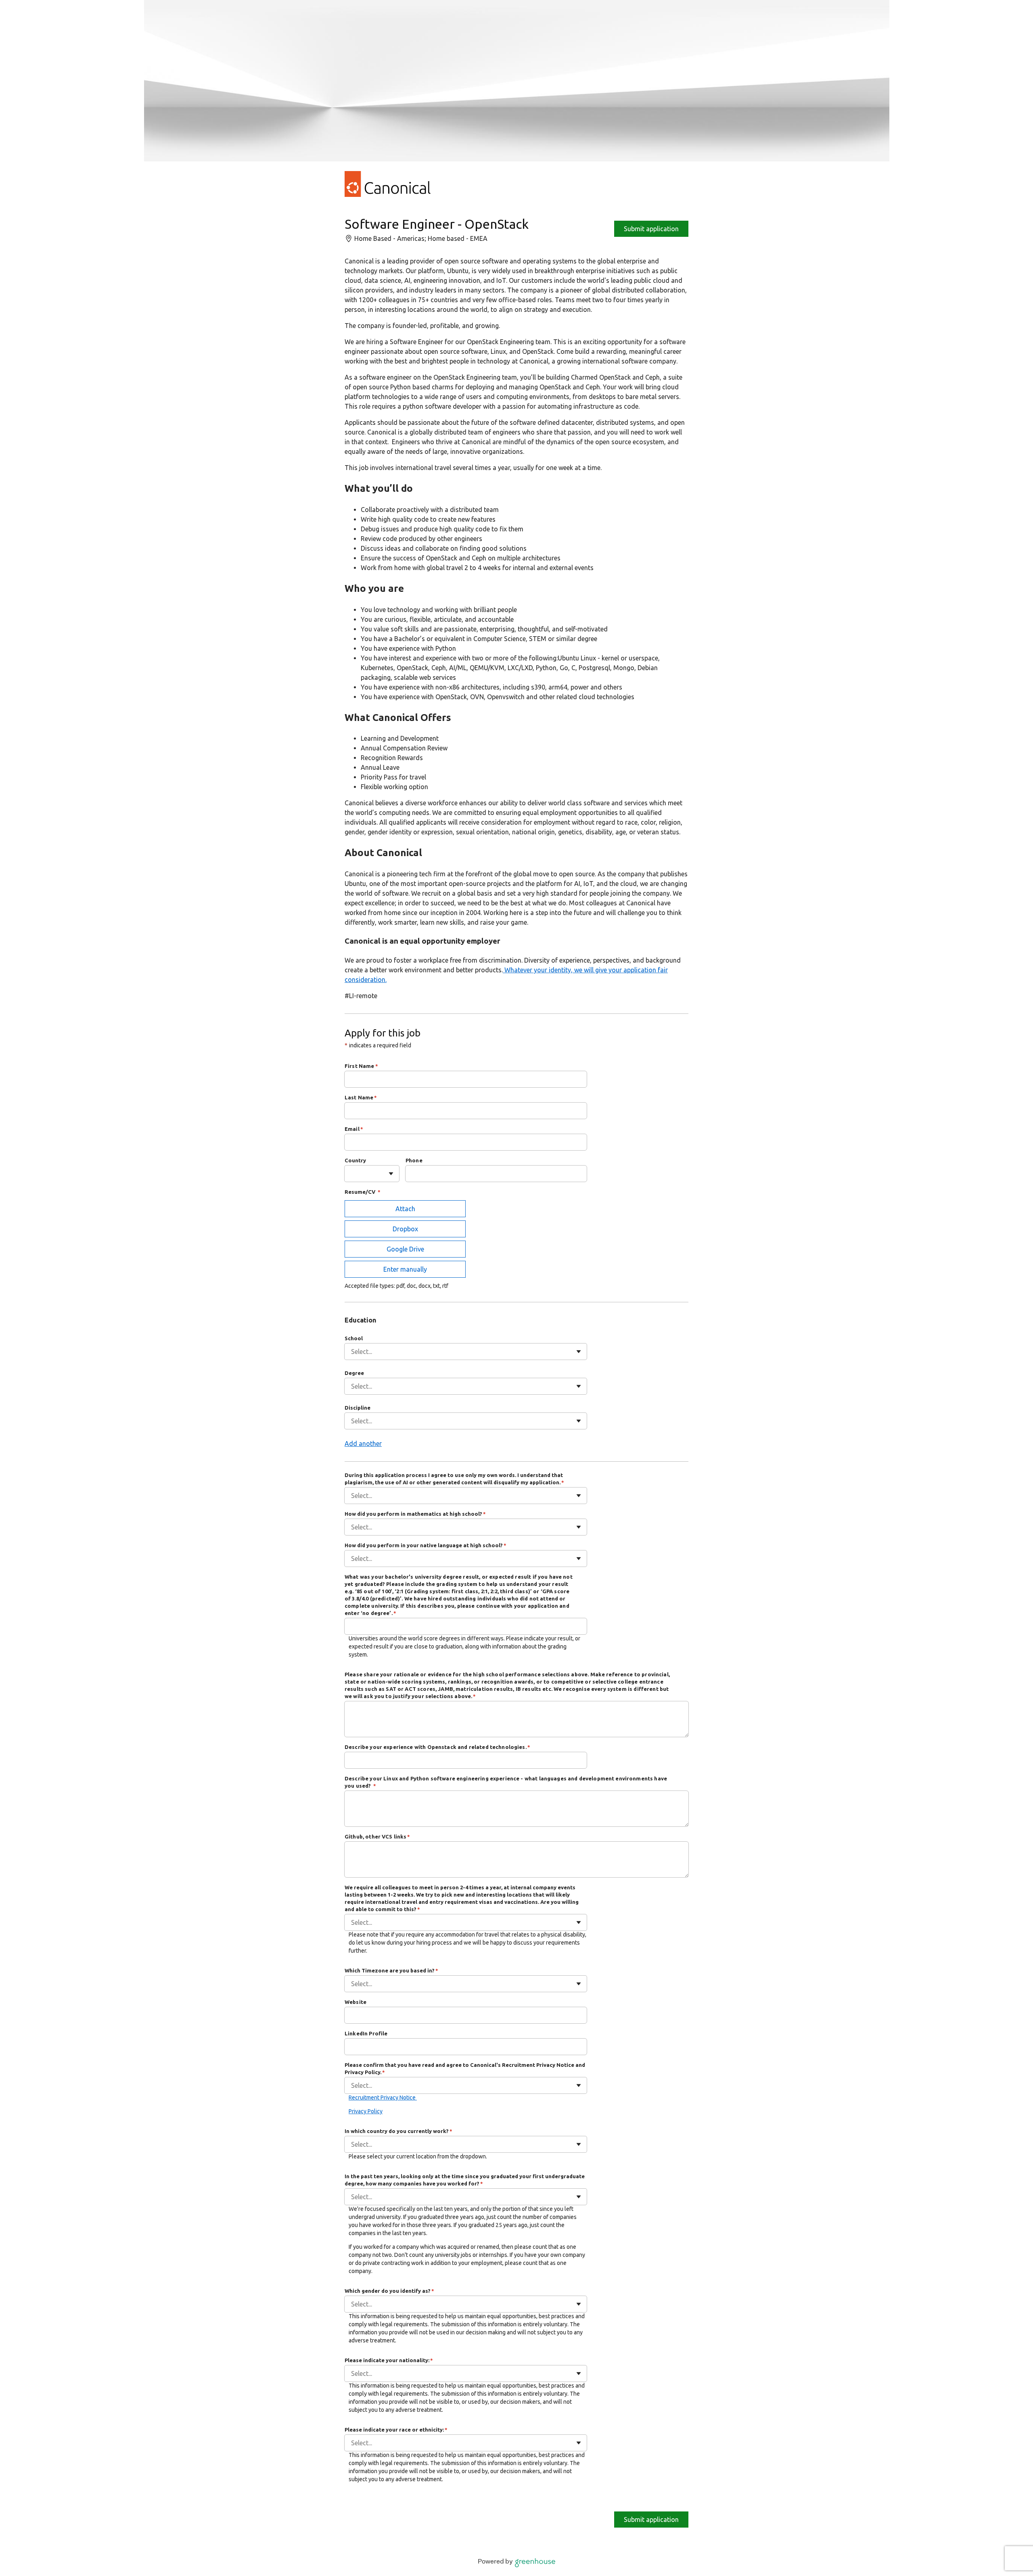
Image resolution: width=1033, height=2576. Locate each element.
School (354, 1338)
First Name (361, 1066)
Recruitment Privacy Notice (383, 2098)
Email (354, 1129)
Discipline (358, 1408)
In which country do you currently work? (398, 2131)
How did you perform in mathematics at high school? (415, 1514)
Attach (405, 1209)
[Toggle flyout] (391, 1174)
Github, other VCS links (377, 1836)
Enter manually (405, 1269)
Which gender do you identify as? (389, 2291)
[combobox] (352, 1174)
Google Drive (405, 1249)
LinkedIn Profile (366, 2033)
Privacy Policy (366, 2111)
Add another (363, 1444)
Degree (354, 1373)
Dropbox (405, 1229)
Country (355, 1160)
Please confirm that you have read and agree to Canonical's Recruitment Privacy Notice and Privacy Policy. (465, 2068)
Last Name (361, 1097)
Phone (414, 1160)
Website (355, 2002)
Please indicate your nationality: (389, 2360)
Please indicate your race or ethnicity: (396, 2430)
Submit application (651, 229)
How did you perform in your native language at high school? (426, 1545)
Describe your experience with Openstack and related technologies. (437, 1747)
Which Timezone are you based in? (391, 1970)
